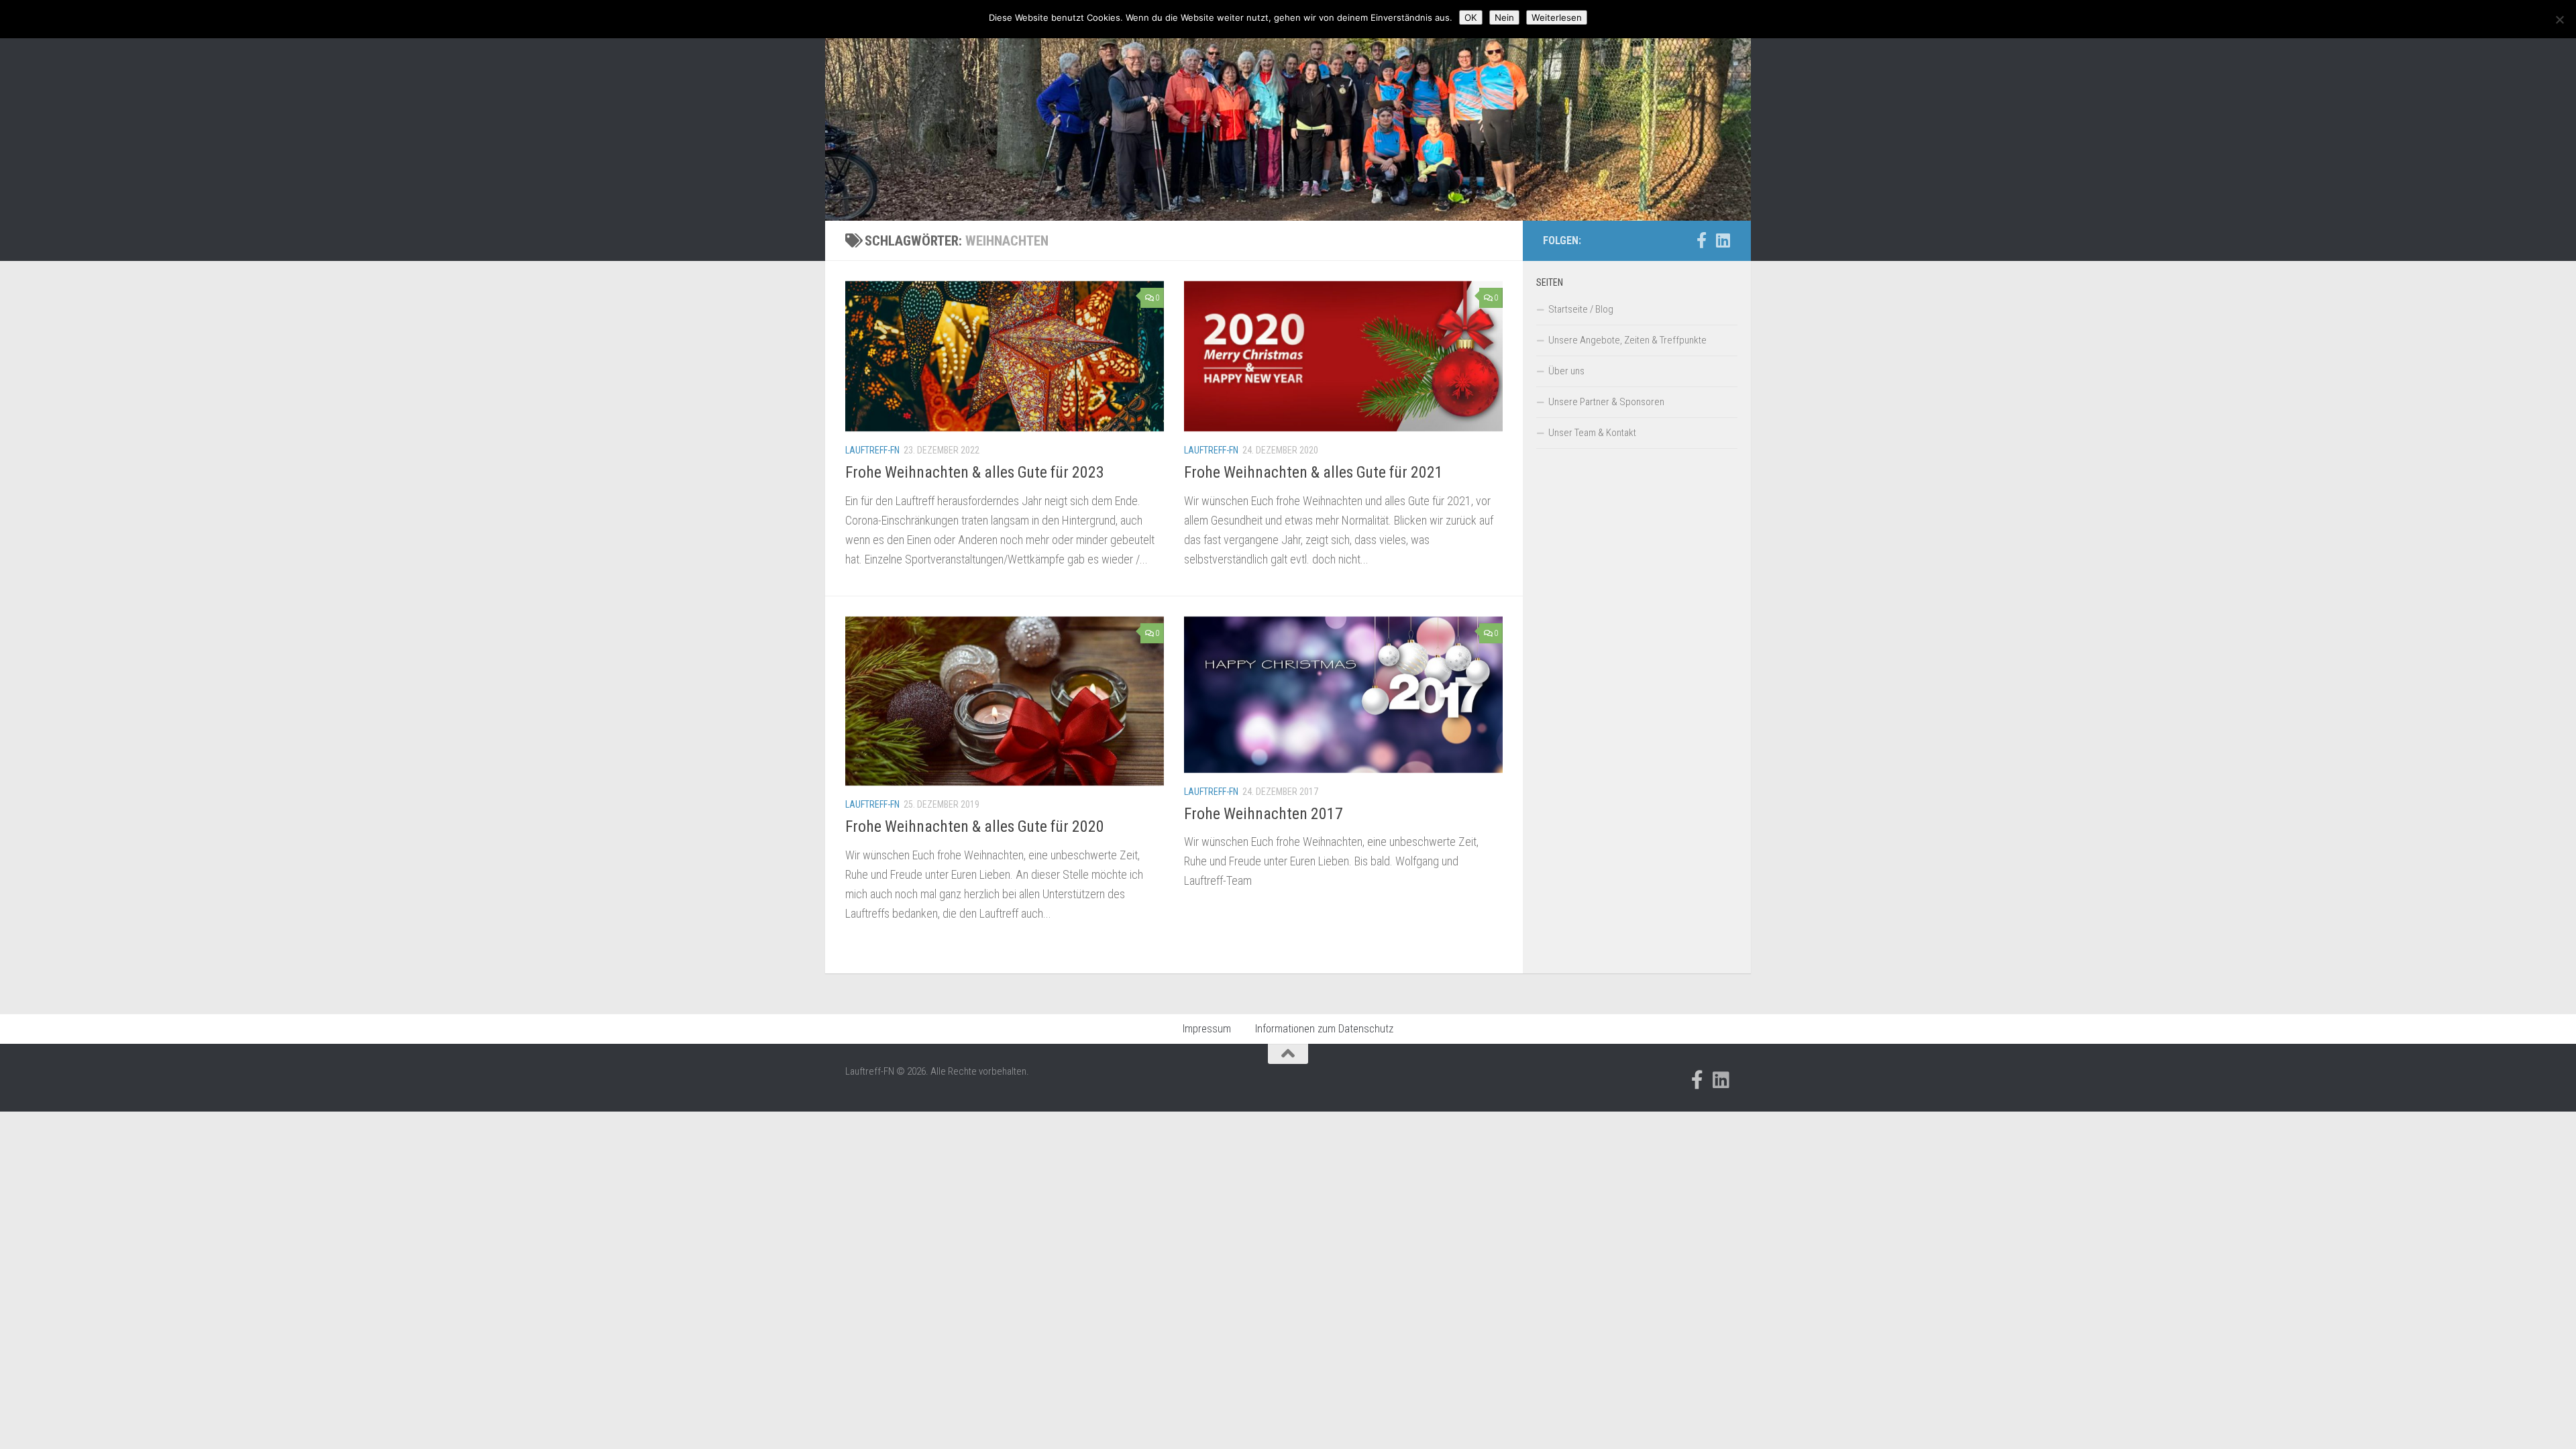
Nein (1504, 17)
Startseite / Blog (1581, 309)
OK (1471, 17)
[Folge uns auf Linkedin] (1723, 240)
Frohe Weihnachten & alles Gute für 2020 (975, 826)
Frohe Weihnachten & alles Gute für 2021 (1313, 472)
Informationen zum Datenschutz (1324, 1029)
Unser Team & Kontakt (1592, 433)
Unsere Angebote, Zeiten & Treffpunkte (1627, 340)
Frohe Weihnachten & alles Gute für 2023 (975, 472)
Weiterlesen (1557, 17)
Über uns (1566, 371)
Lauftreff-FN (872, 450)
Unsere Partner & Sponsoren (1606, 402)
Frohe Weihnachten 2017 (1264, 814)
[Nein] (2559, 19)
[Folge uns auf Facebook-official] (1701, 240)
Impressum (1207, 1029)
